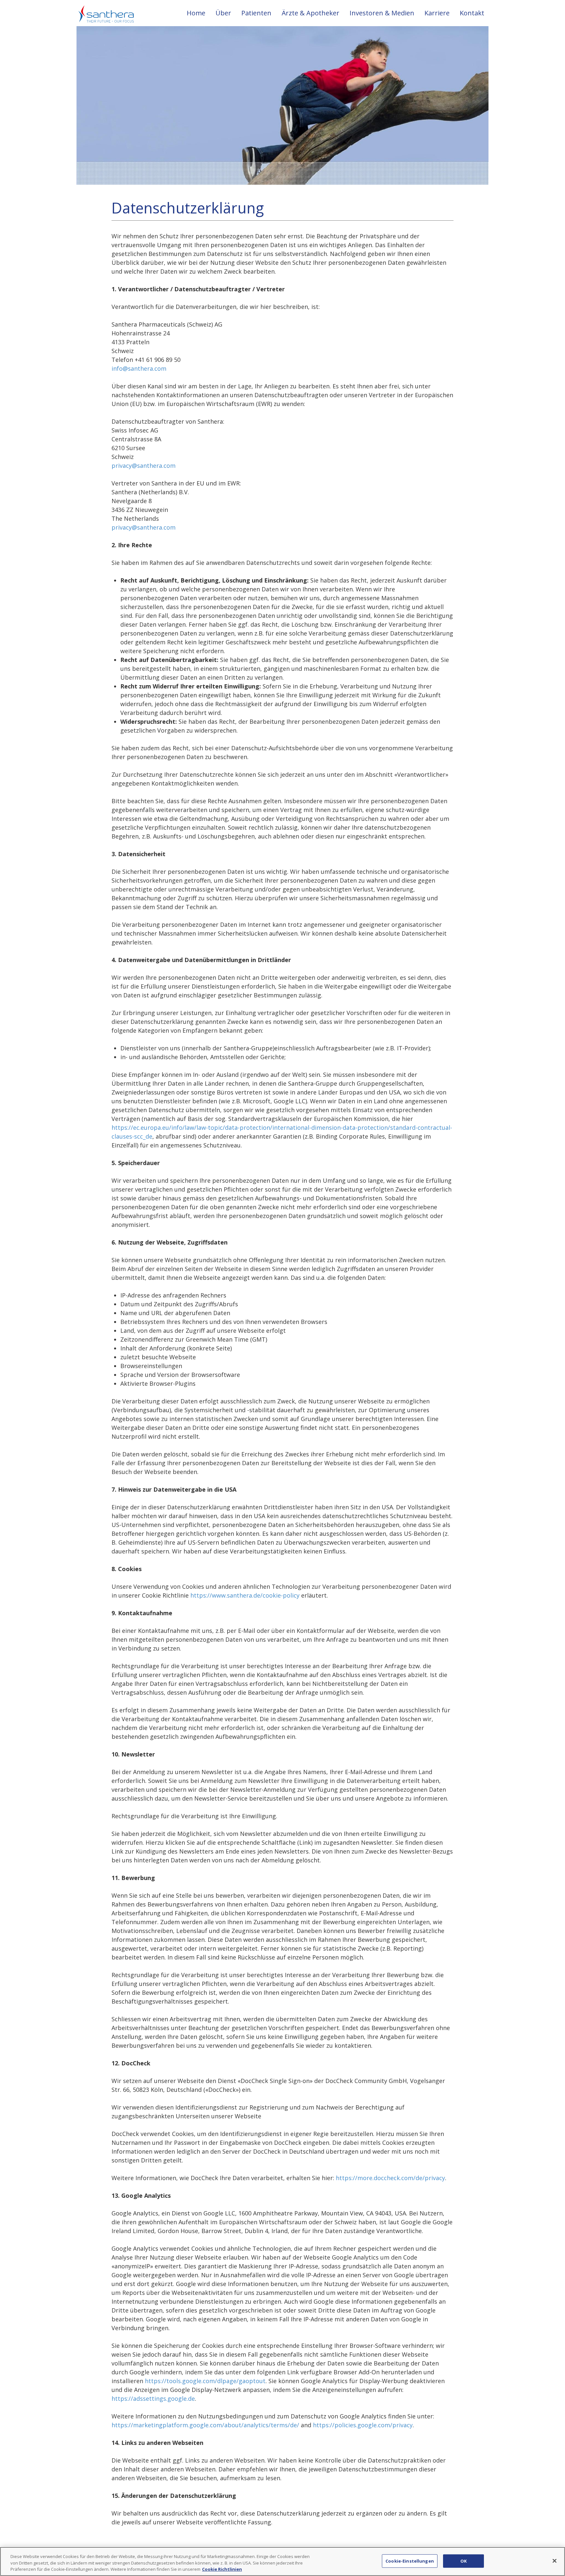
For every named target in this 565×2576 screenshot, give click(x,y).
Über (223, 13)
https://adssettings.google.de (153, 2398)
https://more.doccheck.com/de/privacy (390, 2178)
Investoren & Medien (382, 13)
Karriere (437, 13)
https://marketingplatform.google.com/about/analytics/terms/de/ (205, 2425)
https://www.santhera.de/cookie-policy (245, 1595)
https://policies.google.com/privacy (363, 2425)
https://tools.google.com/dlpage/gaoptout (205, 2381)
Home (196, 13)
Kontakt (472, 13)
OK (463, 2561)
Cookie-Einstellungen (410, 2561)
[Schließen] (555, 2561)
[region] (282, 2561)
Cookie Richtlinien (222, 2569)
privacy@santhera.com (144, 466)
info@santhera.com (139, 368)
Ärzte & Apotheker (310, 13)
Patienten (256, 13)
